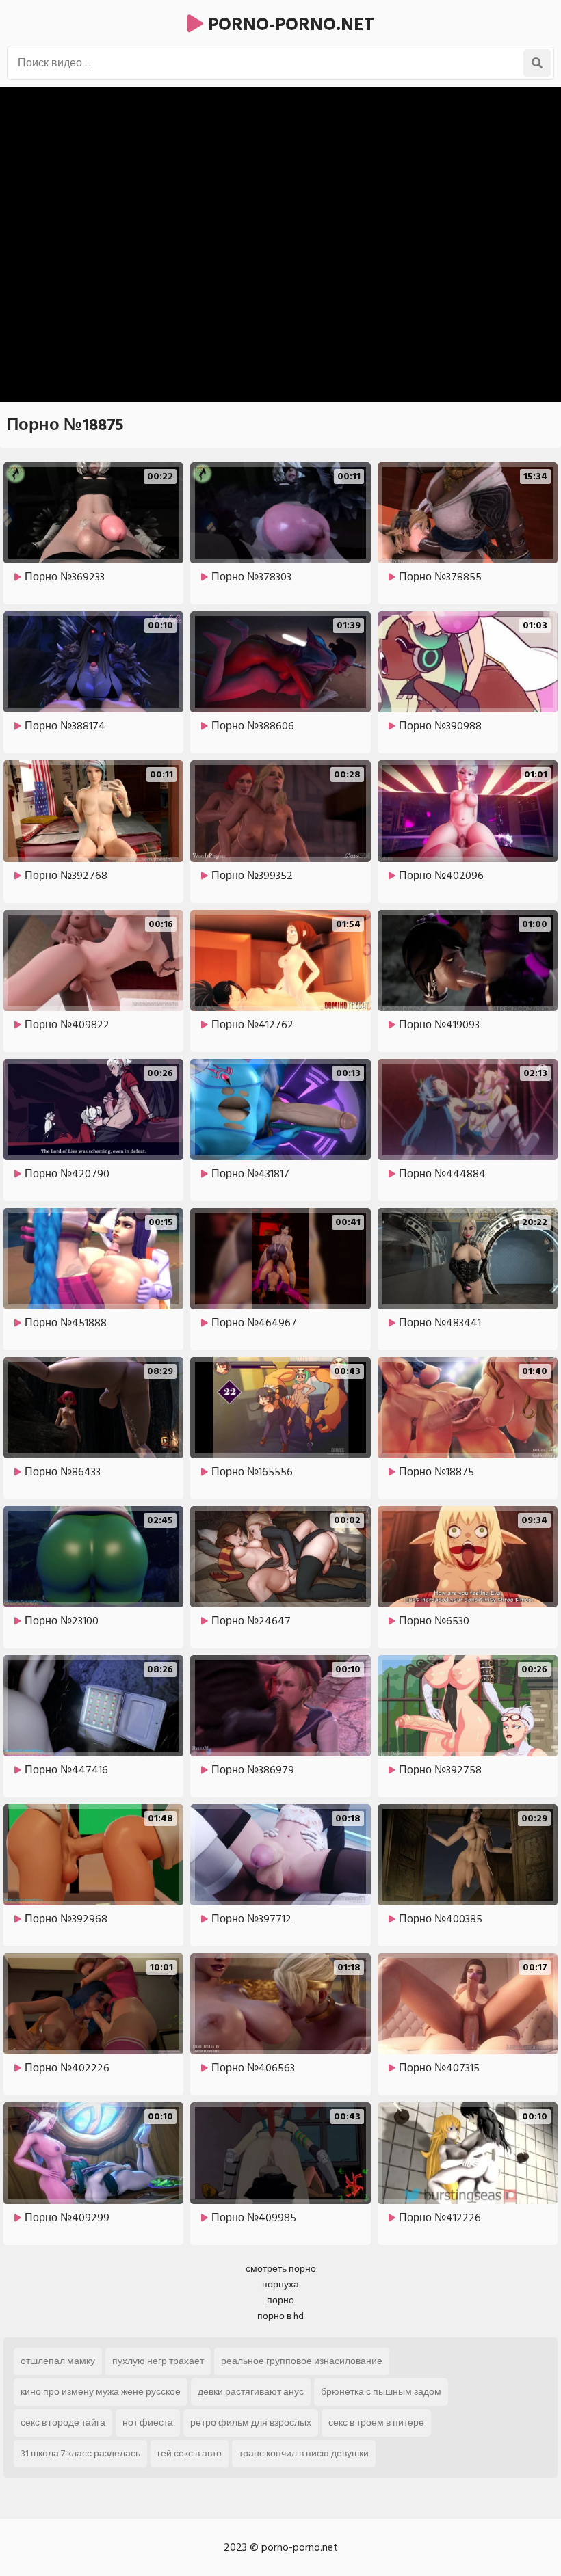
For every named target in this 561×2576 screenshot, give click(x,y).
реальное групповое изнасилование (302, 2361)
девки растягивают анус (251, 2392)
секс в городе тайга (63, 2423)
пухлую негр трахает (158, 2361)
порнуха (280, 2284)
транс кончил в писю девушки (304, 2453)
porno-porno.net (289, 25)
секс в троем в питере (376, 2423)
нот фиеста (148, 2423)
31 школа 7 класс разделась (80, 2453)
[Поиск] (537, 63)
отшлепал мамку (58, 2361)
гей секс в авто (190, 2453)
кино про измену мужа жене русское (101, 2392)
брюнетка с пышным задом (381, 2392)
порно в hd (280, 2316)
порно (280, 2300)
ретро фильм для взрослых (251, 2423)
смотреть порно (281, 2269)
